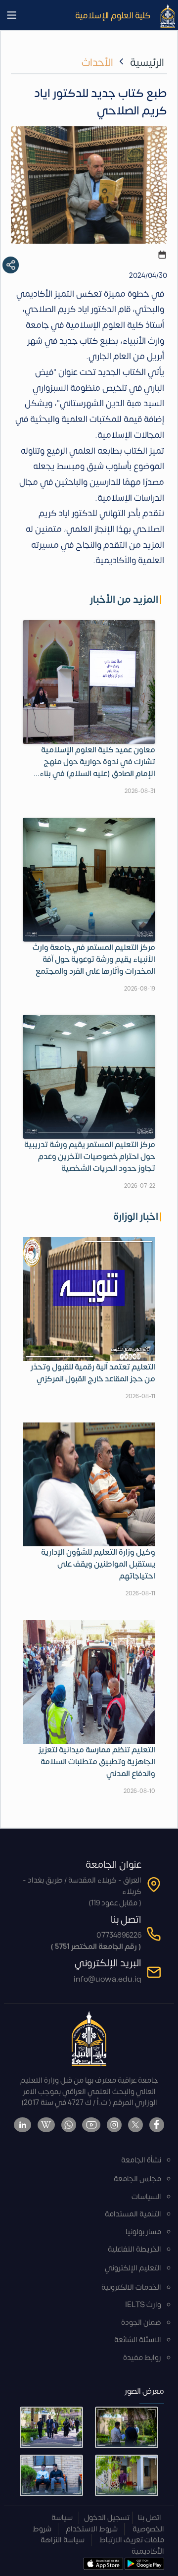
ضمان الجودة (141, 2323)
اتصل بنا (150, 2518)
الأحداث (97, 63)
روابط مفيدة (142, 2358)
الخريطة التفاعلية (134, 2249)
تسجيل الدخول (107, 2518)
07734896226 (119, 1935)
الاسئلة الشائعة (138, 2340)
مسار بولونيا (143, 2232)
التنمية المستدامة (133, 2214)
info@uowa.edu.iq (108, 1979)
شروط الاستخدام (92, 2529)
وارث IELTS (143, 2305)
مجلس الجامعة (137, 2179)
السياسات (146, 2197)
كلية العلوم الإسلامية (113, 15)
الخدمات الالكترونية (131, 2287)
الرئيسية (147, 63)
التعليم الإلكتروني (133, 2268)
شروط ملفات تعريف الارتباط (98, 2535)
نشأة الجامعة (141, 2160)
